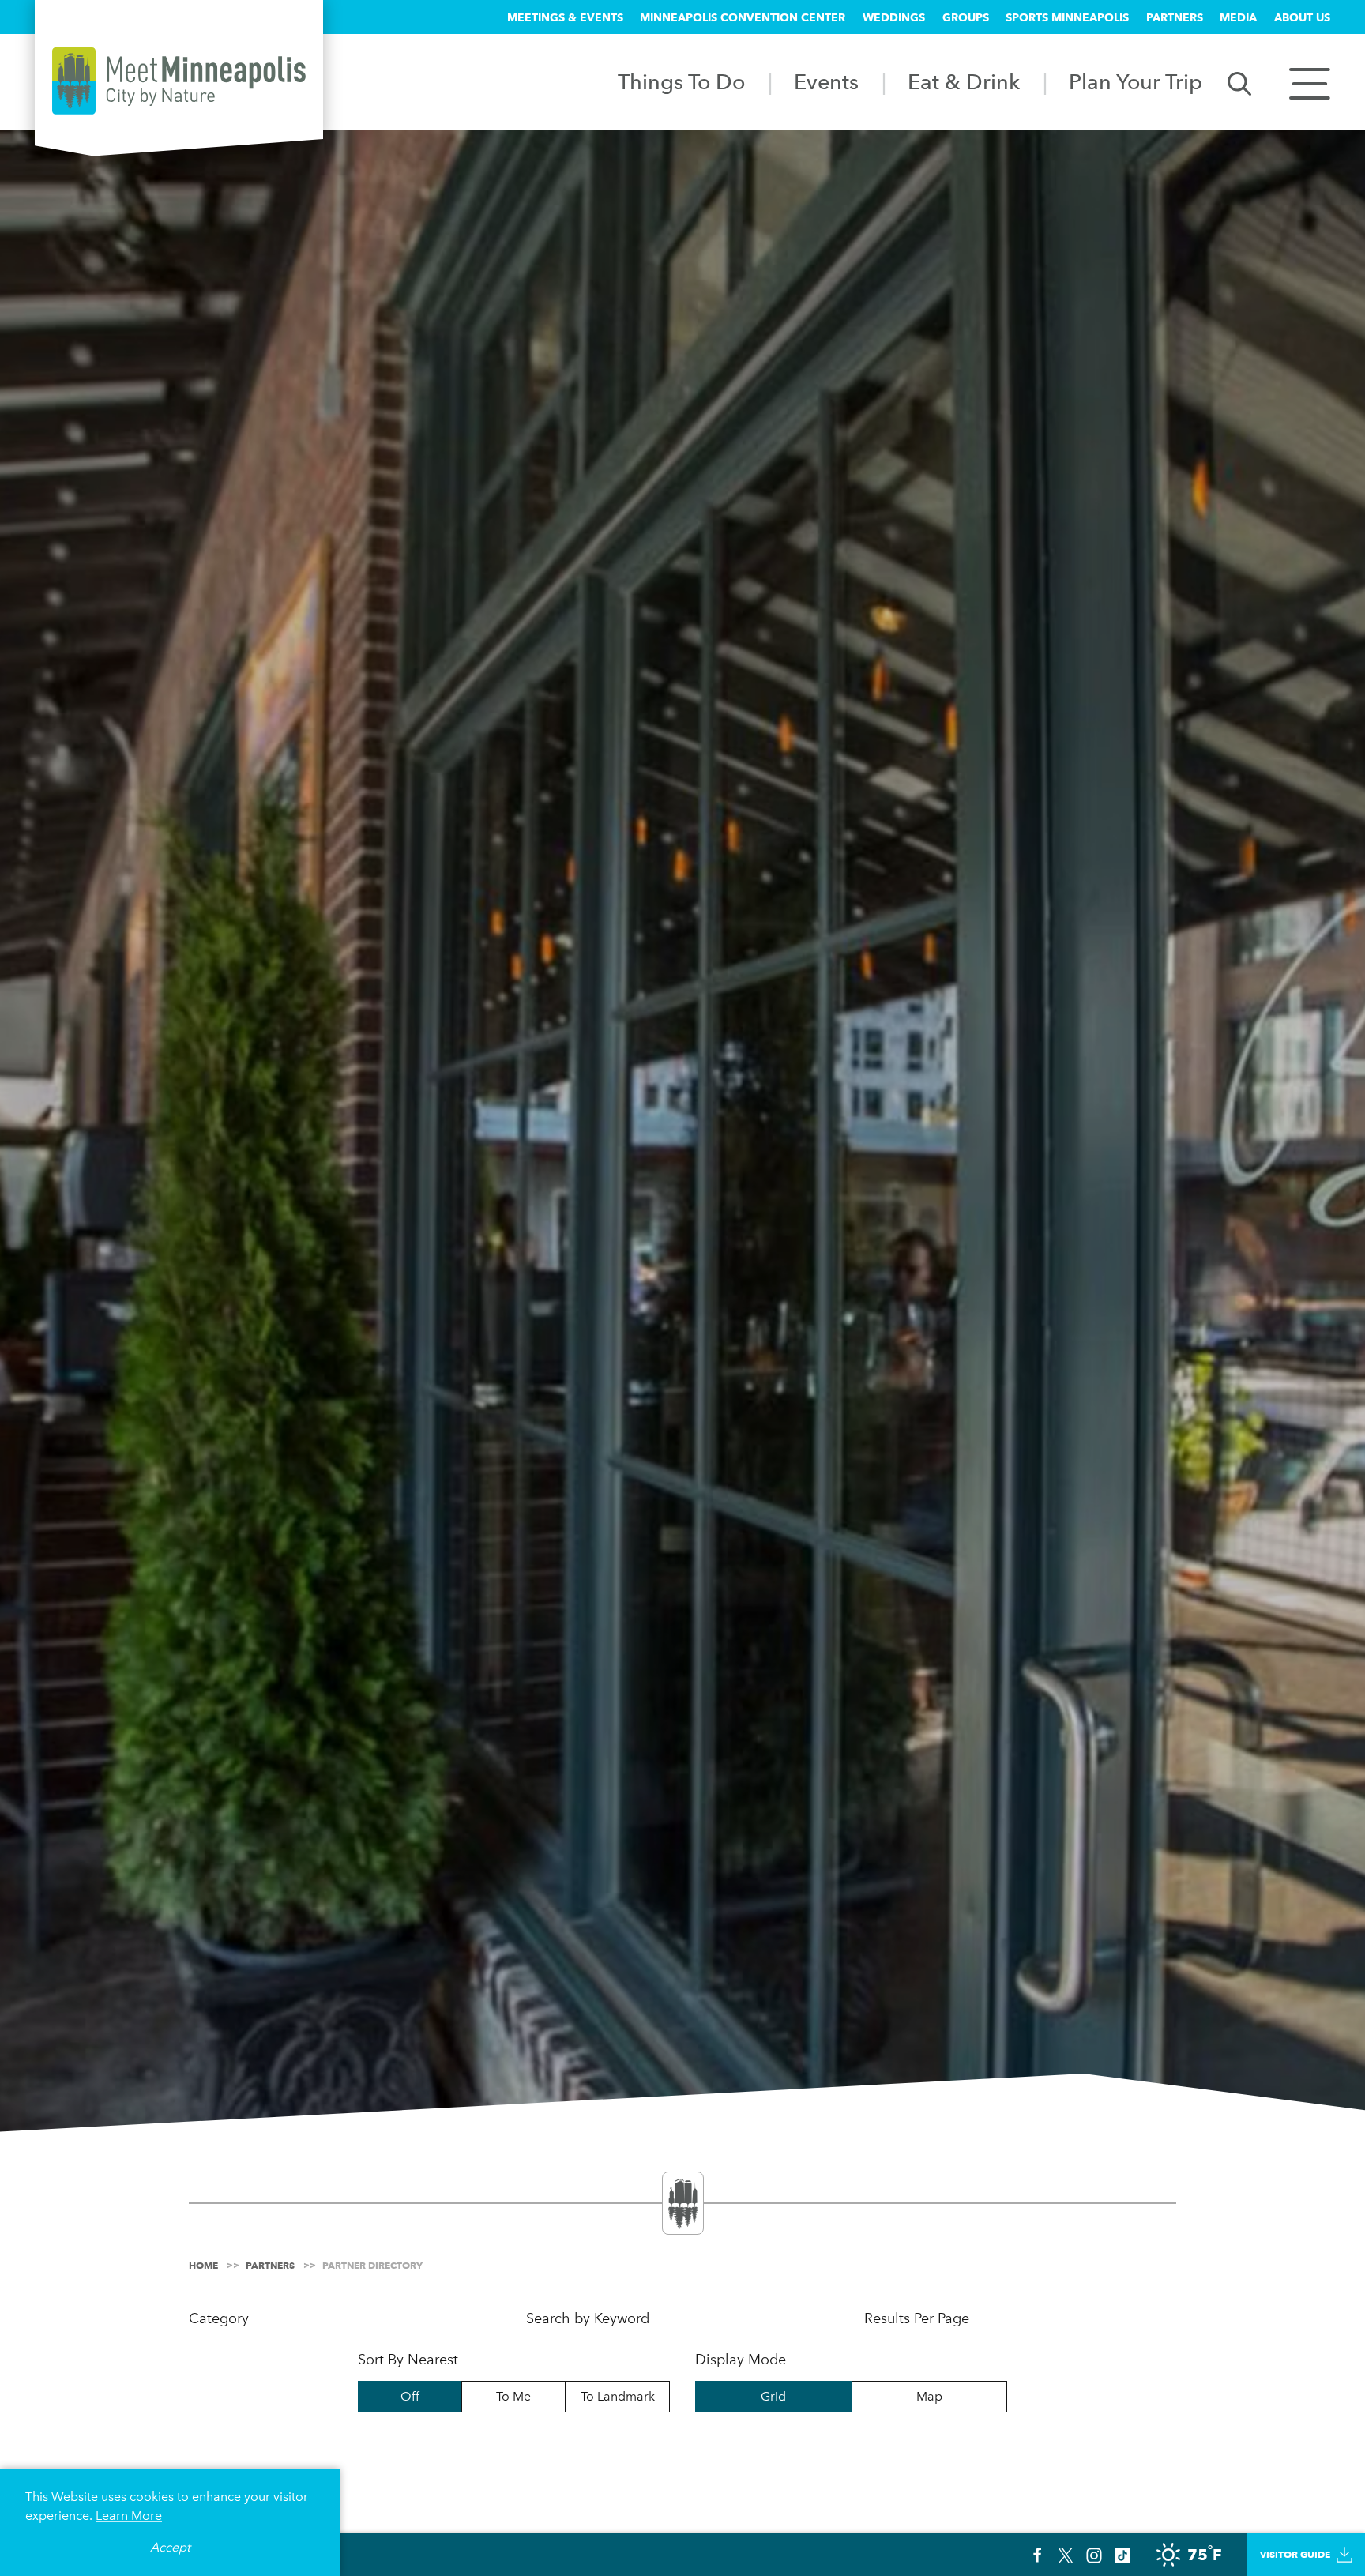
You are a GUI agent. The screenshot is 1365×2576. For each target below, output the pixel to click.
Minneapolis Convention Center (743, 17)
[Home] (179, 81)
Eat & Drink (964, 82)
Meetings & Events (565, 17)
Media (1238, 17)
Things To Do (681, 82)
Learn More (129, 2516)
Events (826, 82)
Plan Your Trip (1136, 82)
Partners (1175, 17)
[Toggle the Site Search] (1239, 83)
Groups (966, 17)
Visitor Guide (1295, 2554)
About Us (1302, 17)
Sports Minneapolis (1067, 17)
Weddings (894, 17)
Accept (170, 2547)
